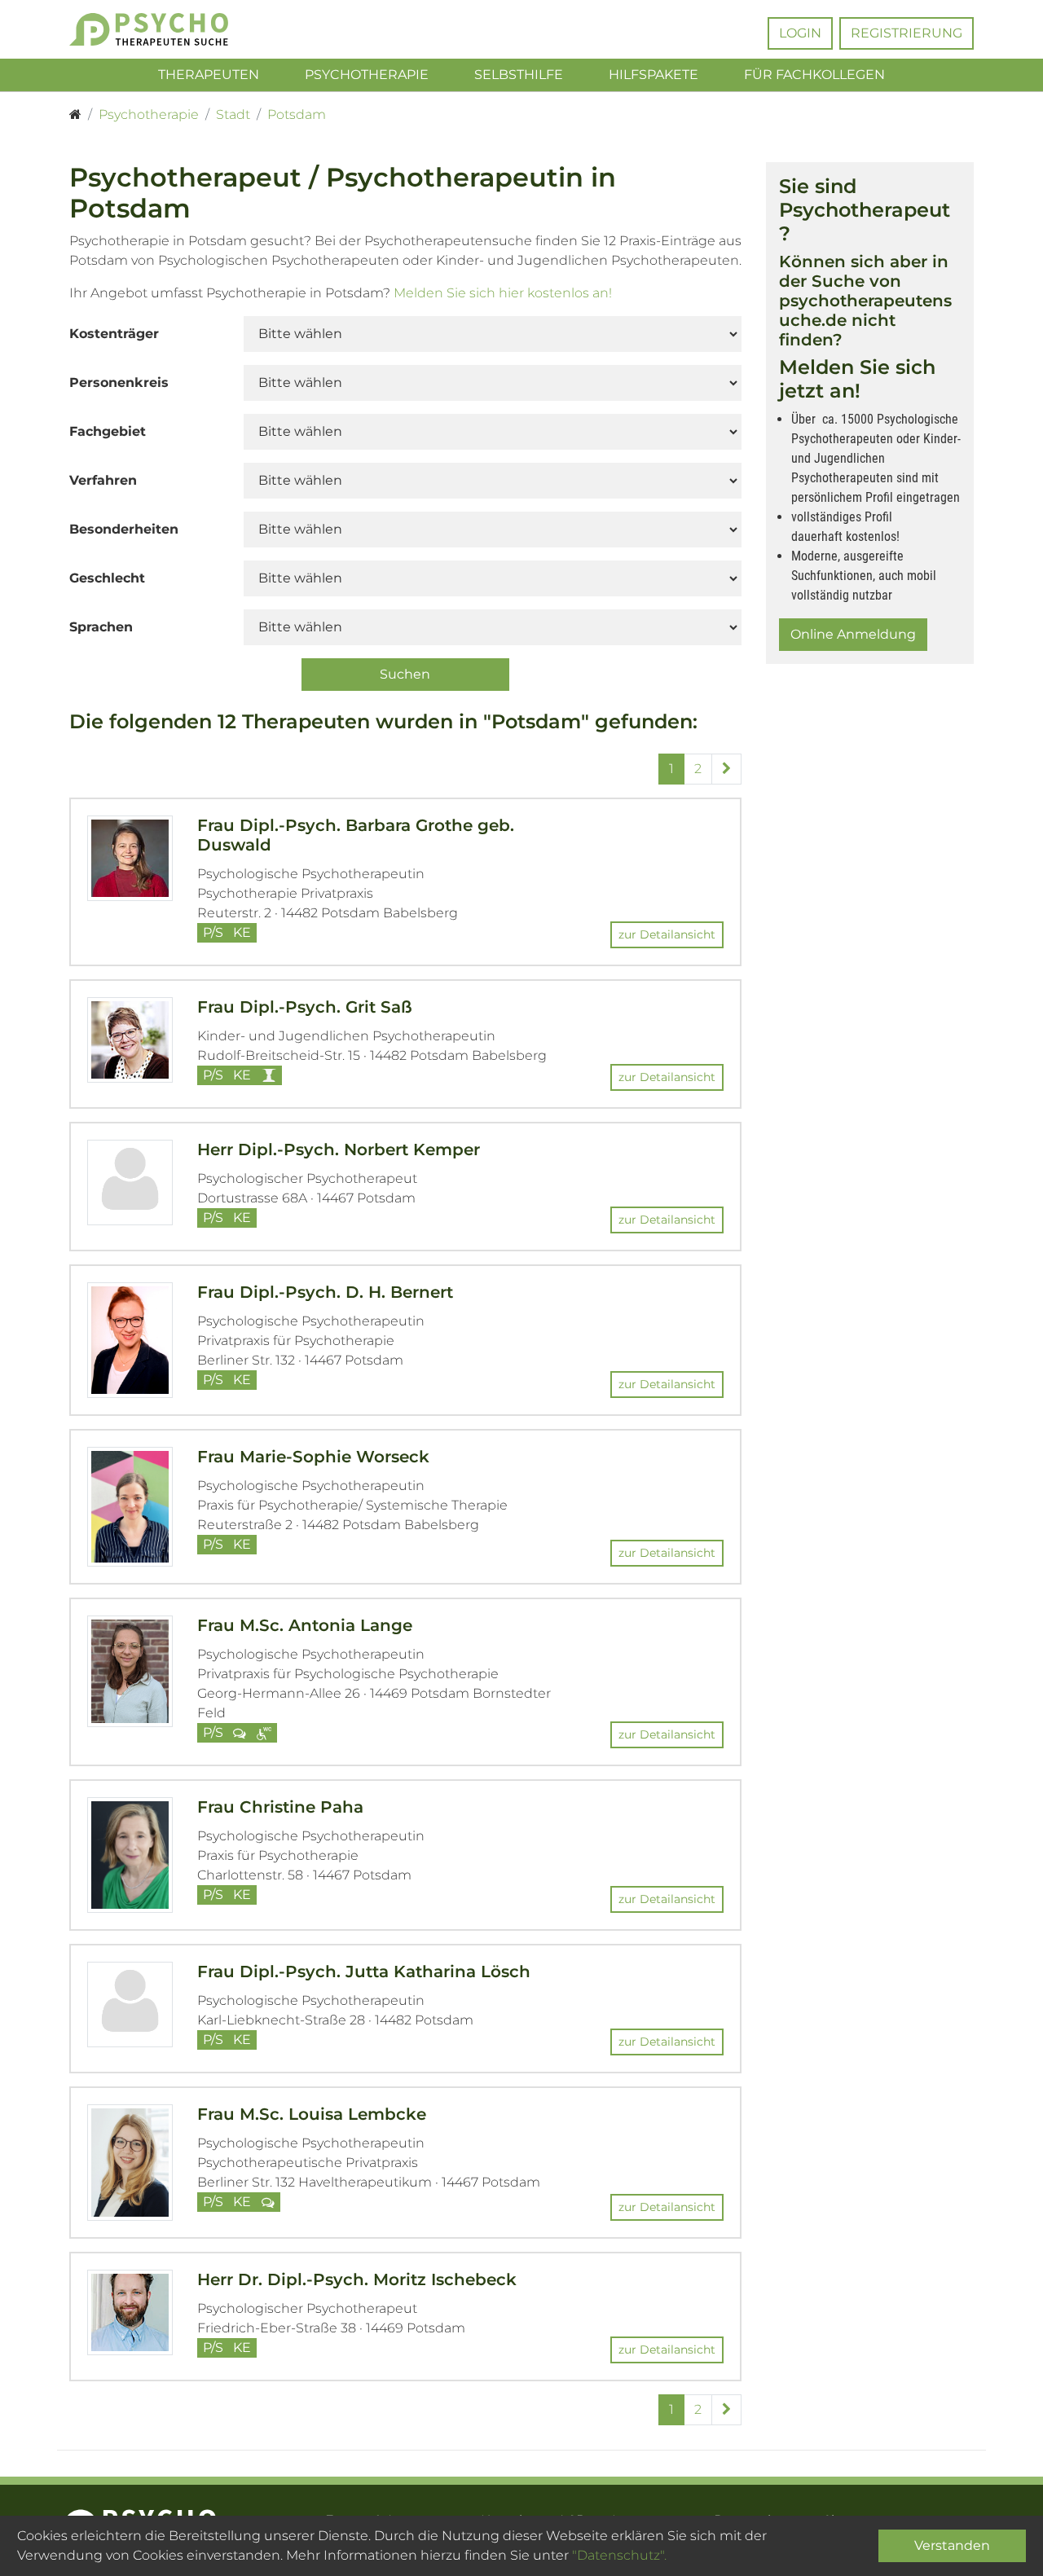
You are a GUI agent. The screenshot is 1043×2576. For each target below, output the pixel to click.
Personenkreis (119, 382)
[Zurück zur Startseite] (173, 29)
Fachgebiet (108, 431)
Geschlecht (107, 578)
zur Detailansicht (667, 934)
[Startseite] (75, 115)
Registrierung (907, 33)
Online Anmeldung (853, 634)
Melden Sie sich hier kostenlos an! (503, 293)
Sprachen (101, 627)
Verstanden (952, 2545)
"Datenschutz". (619, 2555)
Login (800, 33)
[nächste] (726, 769)
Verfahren (103, 480)
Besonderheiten (124, 529)
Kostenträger (114, 334)
